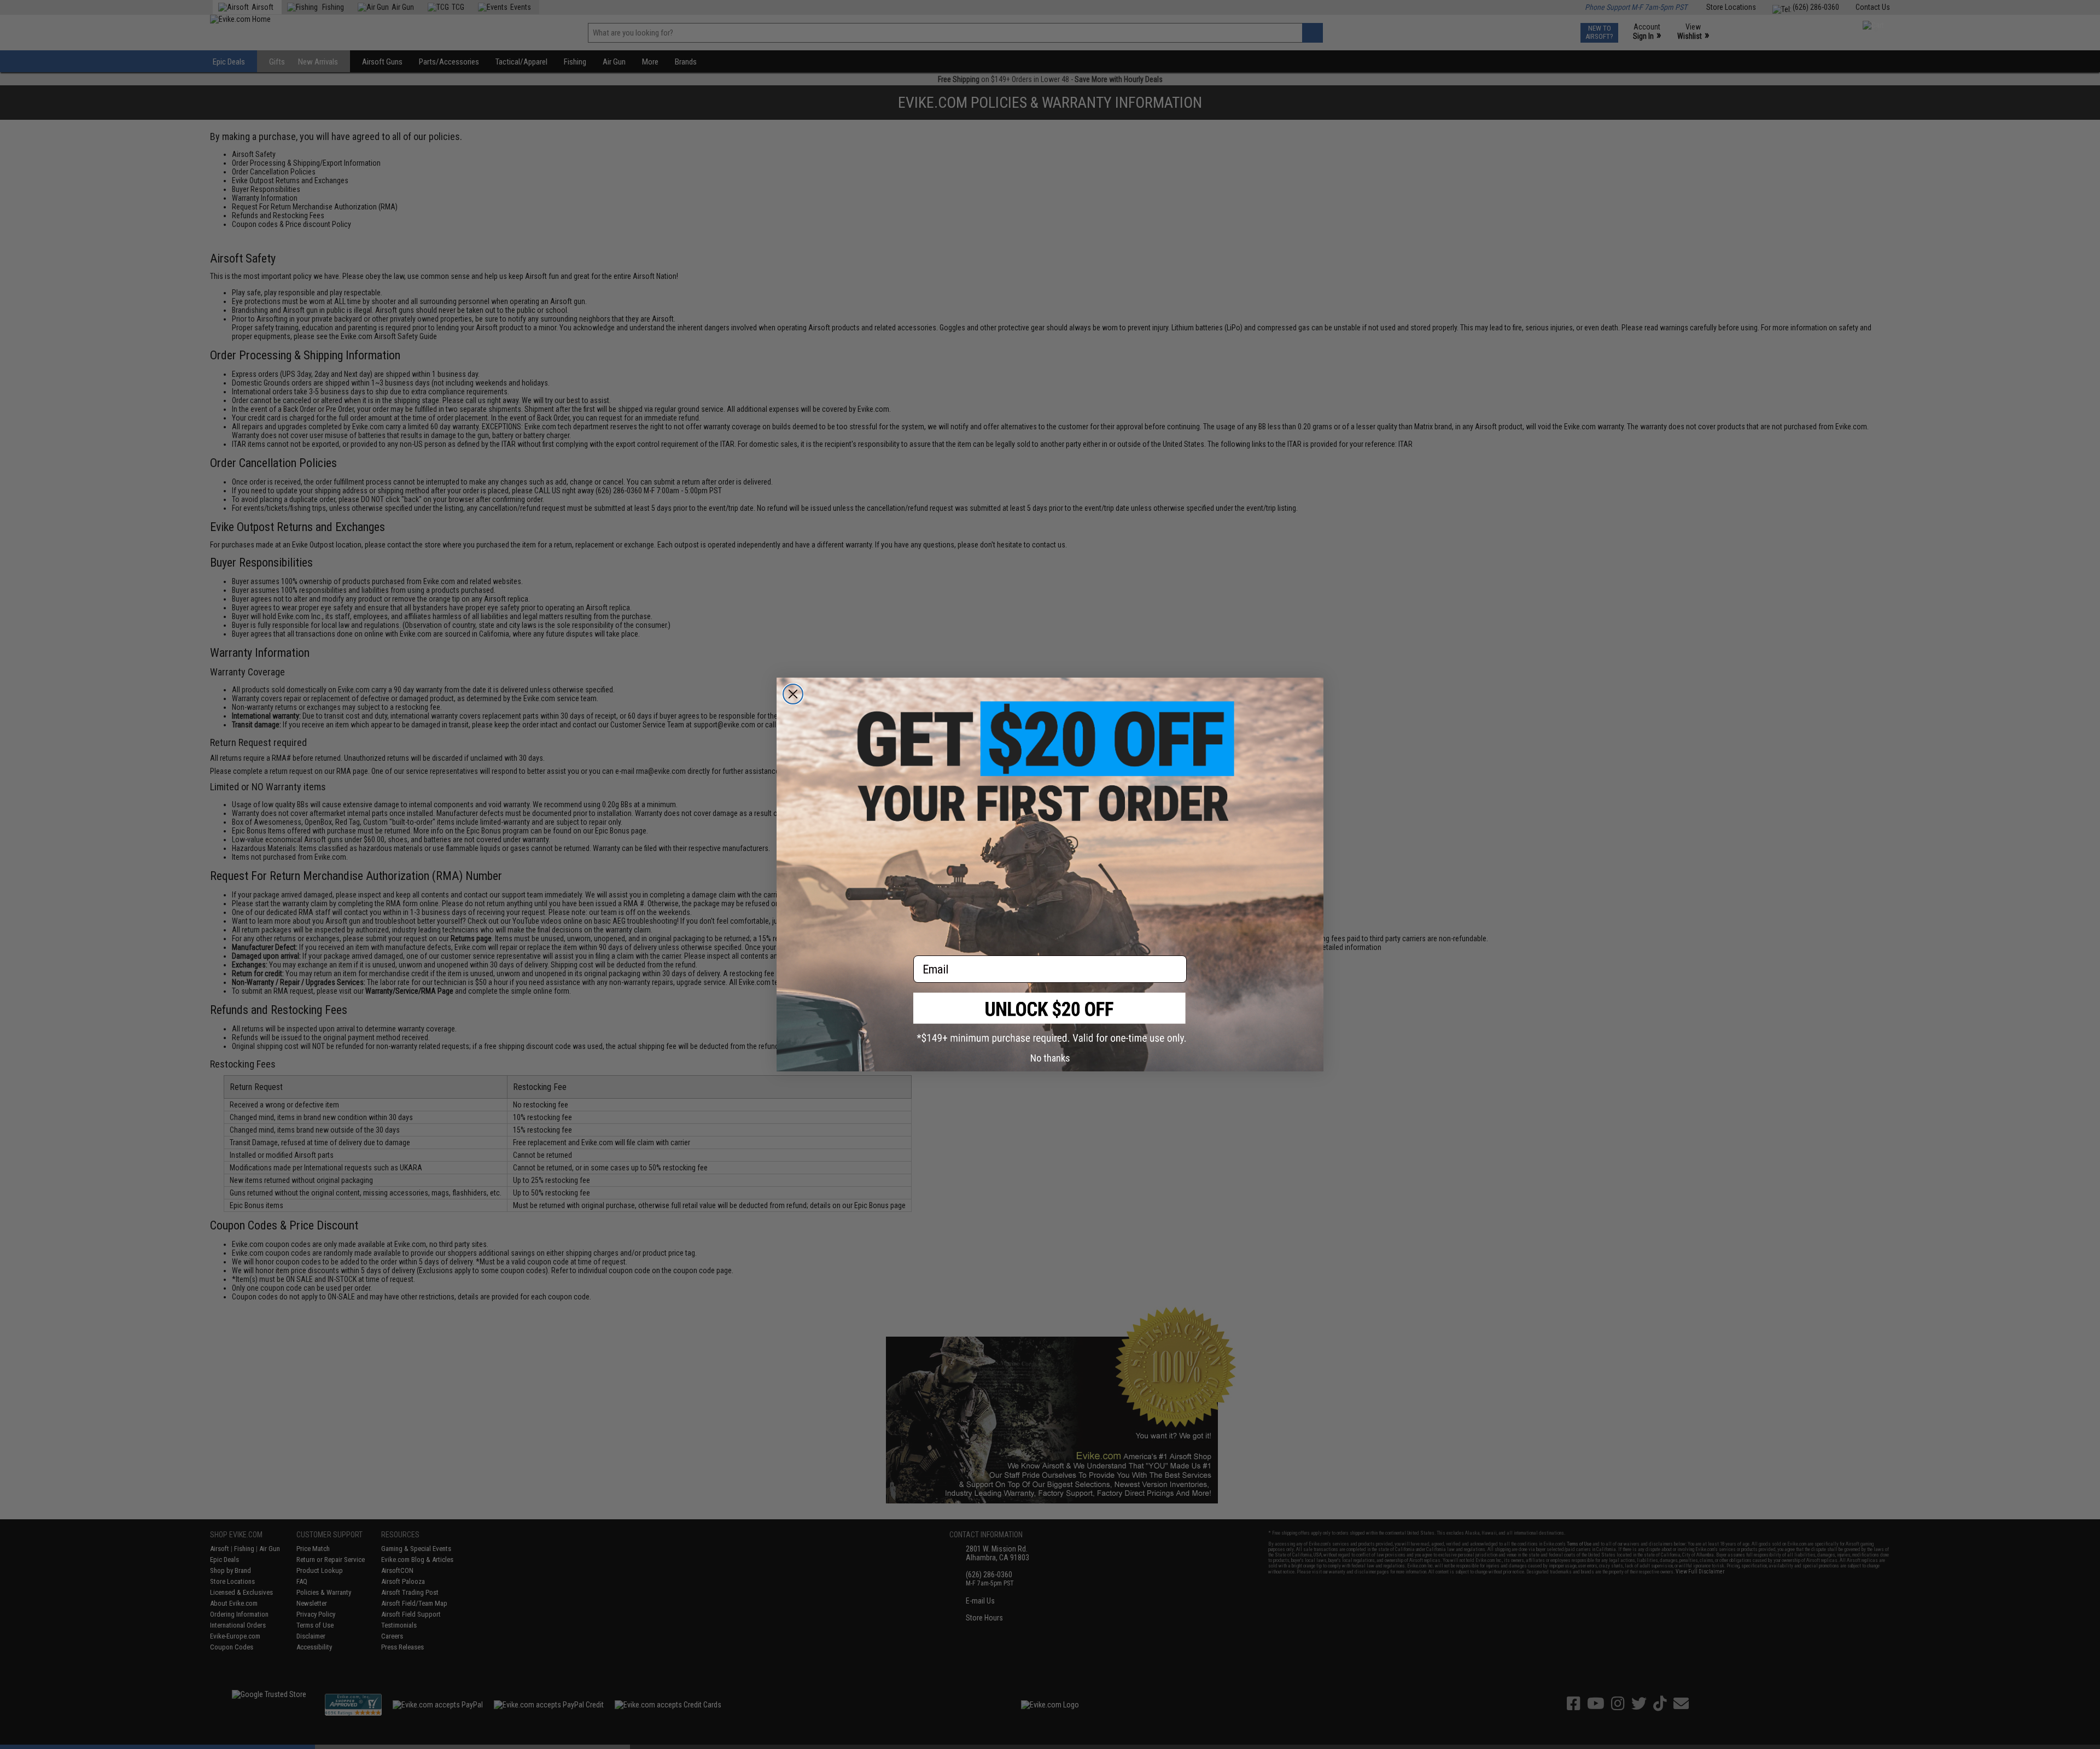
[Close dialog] (793, 694)
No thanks (1050, 1058)
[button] (1050, 1018)
